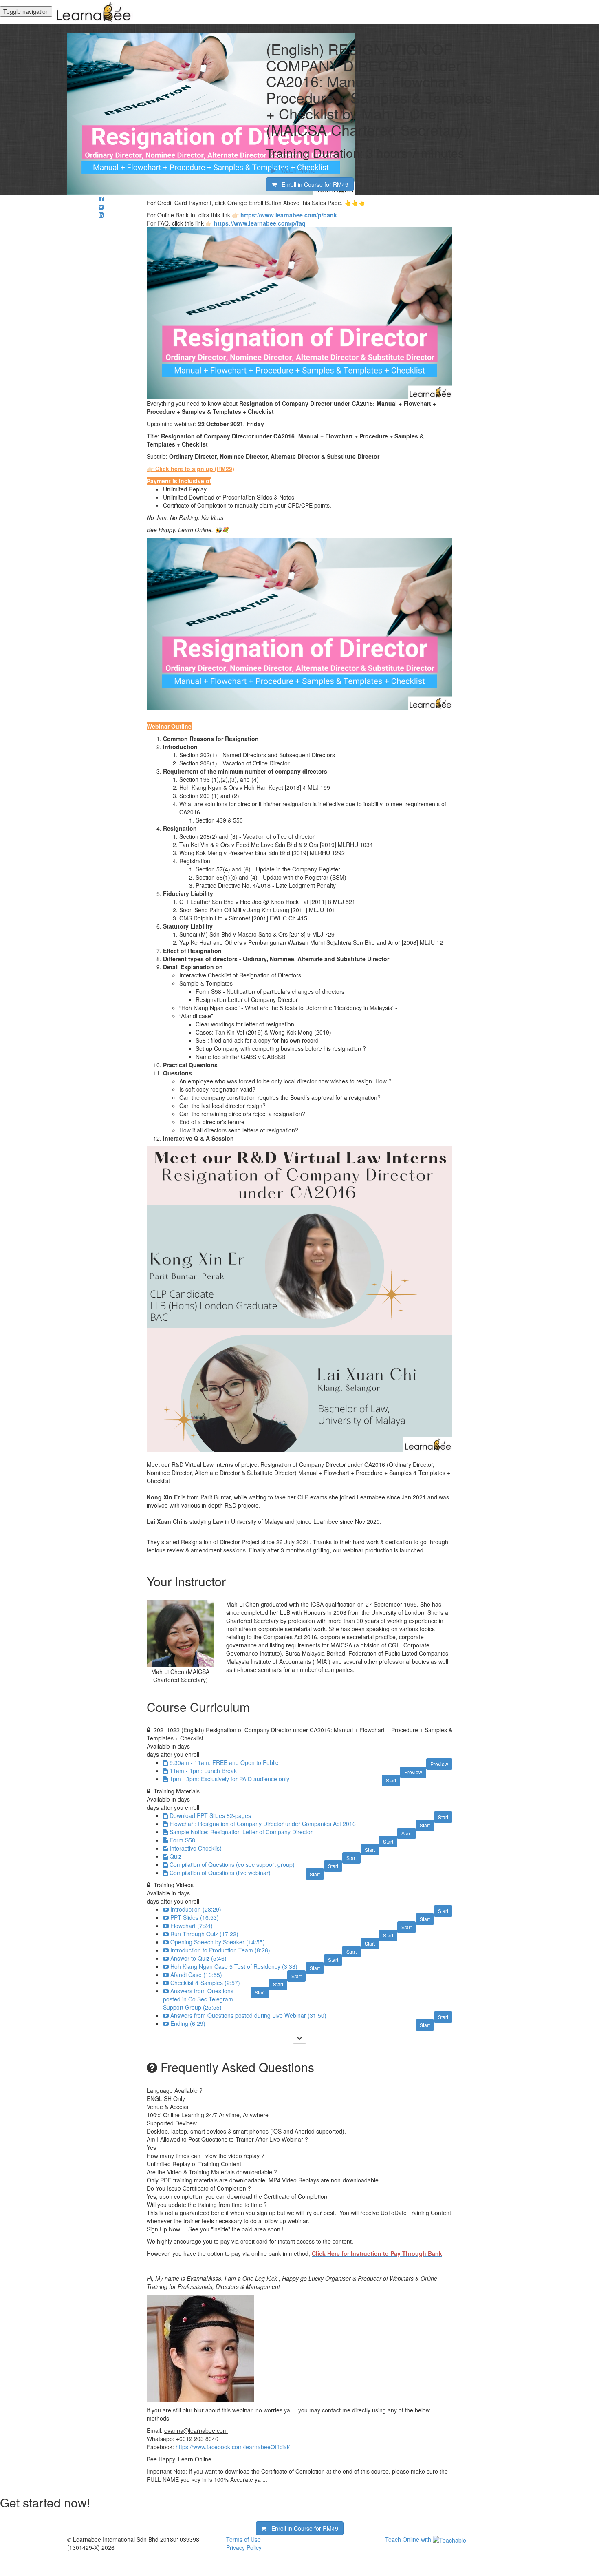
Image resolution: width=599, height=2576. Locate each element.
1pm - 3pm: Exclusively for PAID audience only (229, 1779)
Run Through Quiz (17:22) (204, 1934)
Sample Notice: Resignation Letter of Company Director (241, 1832)
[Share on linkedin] (101, 215)
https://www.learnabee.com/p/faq (260, 223)
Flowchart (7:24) (192, 1926)
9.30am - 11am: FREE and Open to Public (224, 1762)
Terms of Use (243, 2539)
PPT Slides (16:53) (195, 1917)
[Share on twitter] (101, 207)
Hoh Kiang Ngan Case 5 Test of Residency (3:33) (234, 1966)
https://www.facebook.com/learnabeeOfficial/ (233, 2447)
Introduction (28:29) (196, 1909)
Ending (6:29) (188, 2023)
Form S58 (182, 1840)
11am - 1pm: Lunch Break (203, 1771)
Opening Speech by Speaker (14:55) (218, 1942)
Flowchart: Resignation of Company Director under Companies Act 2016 (263, 1824)
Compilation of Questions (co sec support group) (232, 1864)
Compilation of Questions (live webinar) (220, 1873)
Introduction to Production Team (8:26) (220, 1950)
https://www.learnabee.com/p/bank (289, 215)
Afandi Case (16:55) (196, 1975)
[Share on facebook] (101, 199)
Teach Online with (409, 2539)
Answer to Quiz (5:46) (198, 1958)
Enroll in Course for (313, 184)
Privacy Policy (244, 2547)
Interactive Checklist (195, 1848)
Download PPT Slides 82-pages (210, 1815)
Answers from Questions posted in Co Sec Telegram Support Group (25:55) (198, 1999)
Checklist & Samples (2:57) (205, 1983)
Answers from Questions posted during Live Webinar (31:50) (248, 2015)
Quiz (175, 1856)
